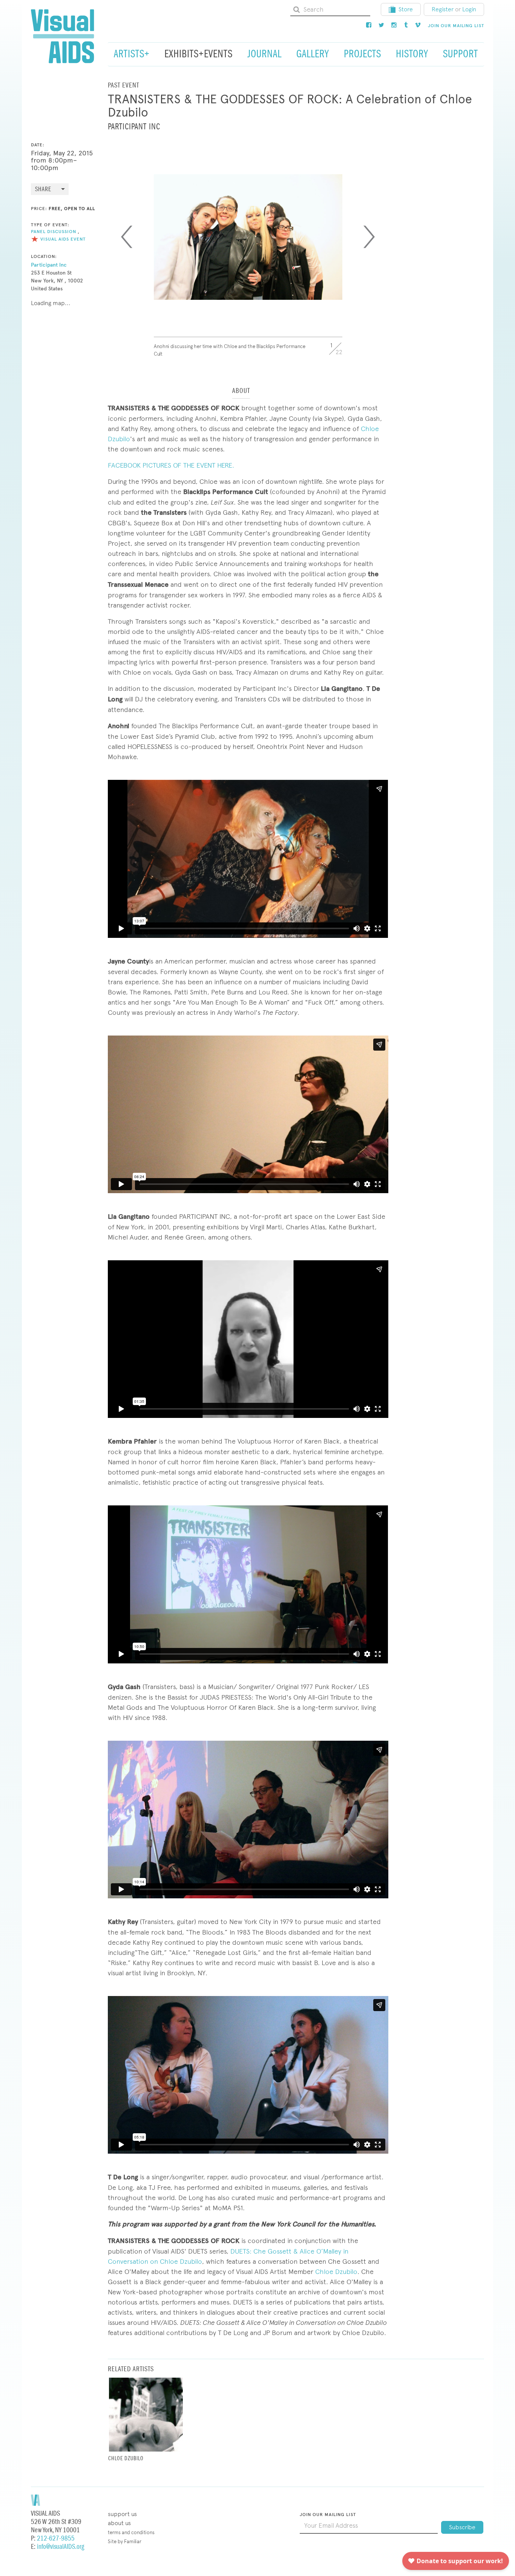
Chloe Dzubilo (336, 2271)
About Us (119, 2523)
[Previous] (127, 237)
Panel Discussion (54, 232)
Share (43, 189)
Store (406, 9)
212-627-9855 (56, 2538)
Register (443, 9)
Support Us (122, 2514)
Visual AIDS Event (63, 239)
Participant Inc (49, 265)
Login (469, 9)
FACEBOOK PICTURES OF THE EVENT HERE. (171, 465)
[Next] (369, 237)
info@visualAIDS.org (61, 2547)
